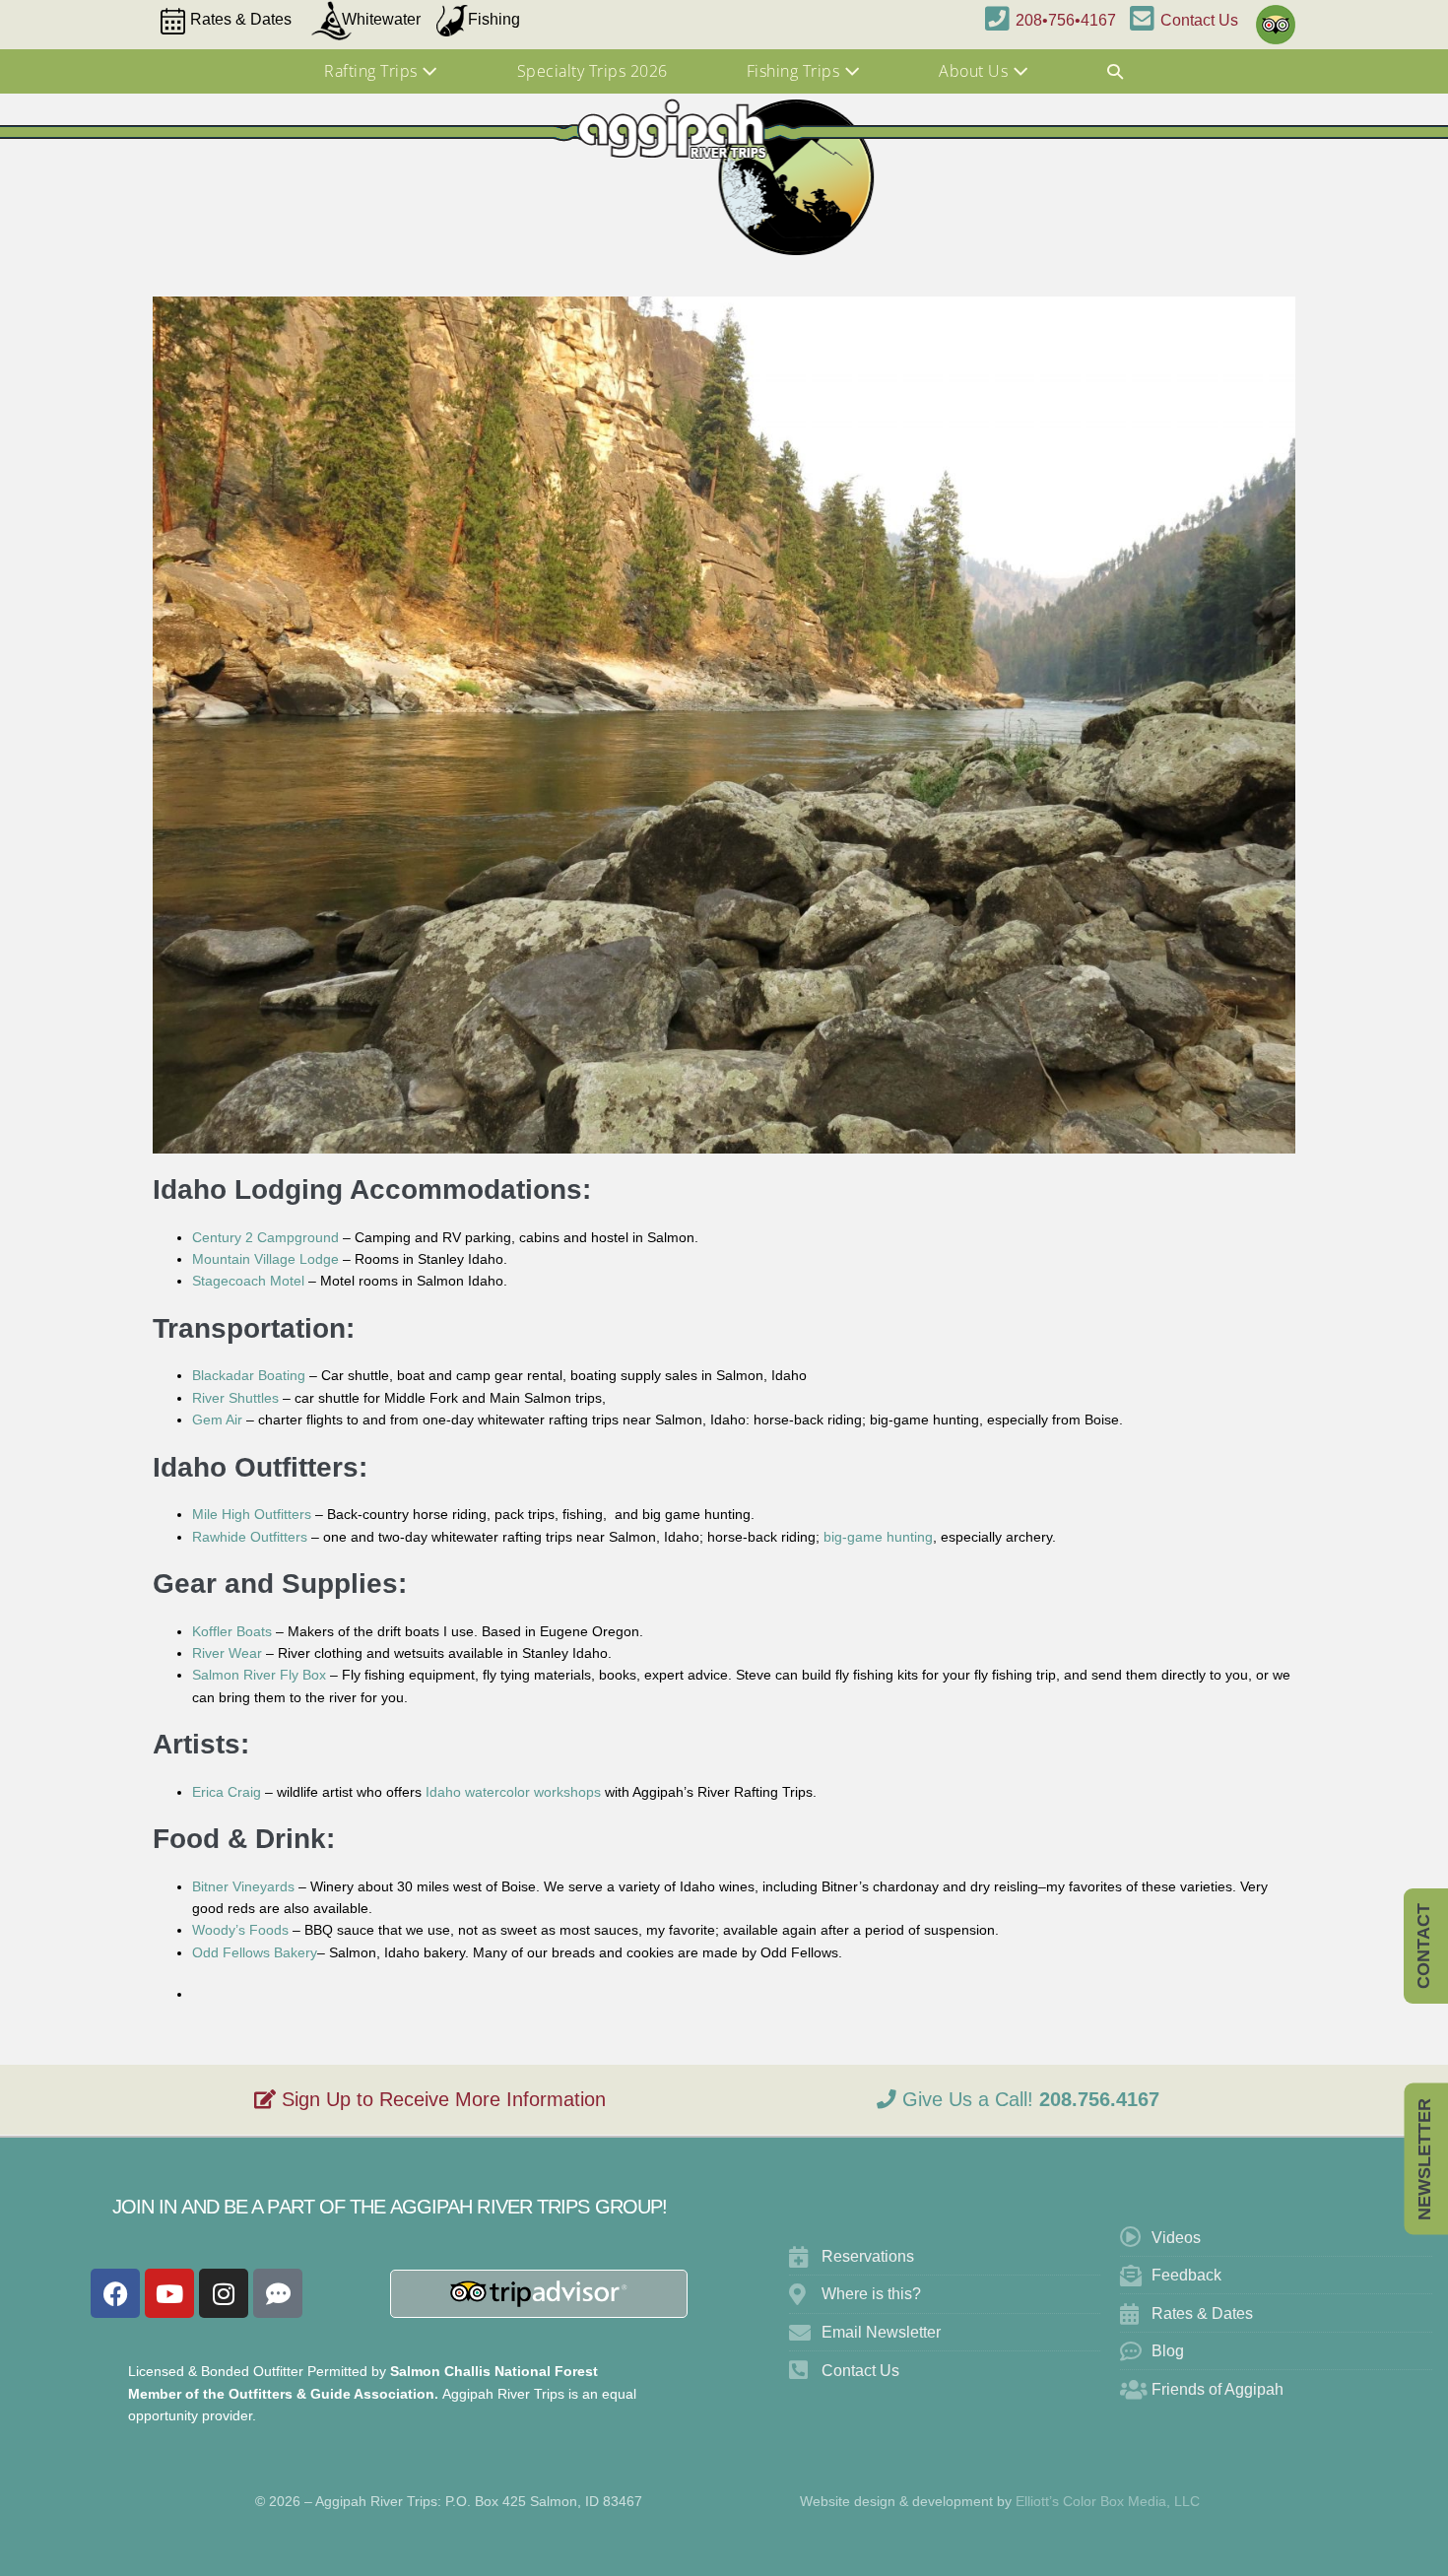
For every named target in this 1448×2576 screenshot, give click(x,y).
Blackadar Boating (249, 1375)
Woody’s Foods (240, 1930)
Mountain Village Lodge (265, 1259)
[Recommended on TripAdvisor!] (1272, 16)
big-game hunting (878, 1537)
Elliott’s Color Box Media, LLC (1108, 2501)
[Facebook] (115, 2293)
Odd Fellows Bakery (255, 1952)
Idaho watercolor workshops (513, 1792)
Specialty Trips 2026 (592, 71)
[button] (1116, 72)
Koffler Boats (232, 1631)
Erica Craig (227, 1792)
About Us (976, 71)
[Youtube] (169, 2293)
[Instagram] (224, 2293)
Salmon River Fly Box (259, 1675)
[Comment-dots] (278, 2293)
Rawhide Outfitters (250, 1537)
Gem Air (217, 1420)
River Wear (227, 1653)
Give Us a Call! (1028, 2099)
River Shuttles (235, 1398)
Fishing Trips (795, 71)
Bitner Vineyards (243, 1886)
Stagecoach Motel (248, 1281)
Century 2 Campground (265, 1237)
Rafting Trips (373, 71)
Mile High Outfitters (252, 1514)
